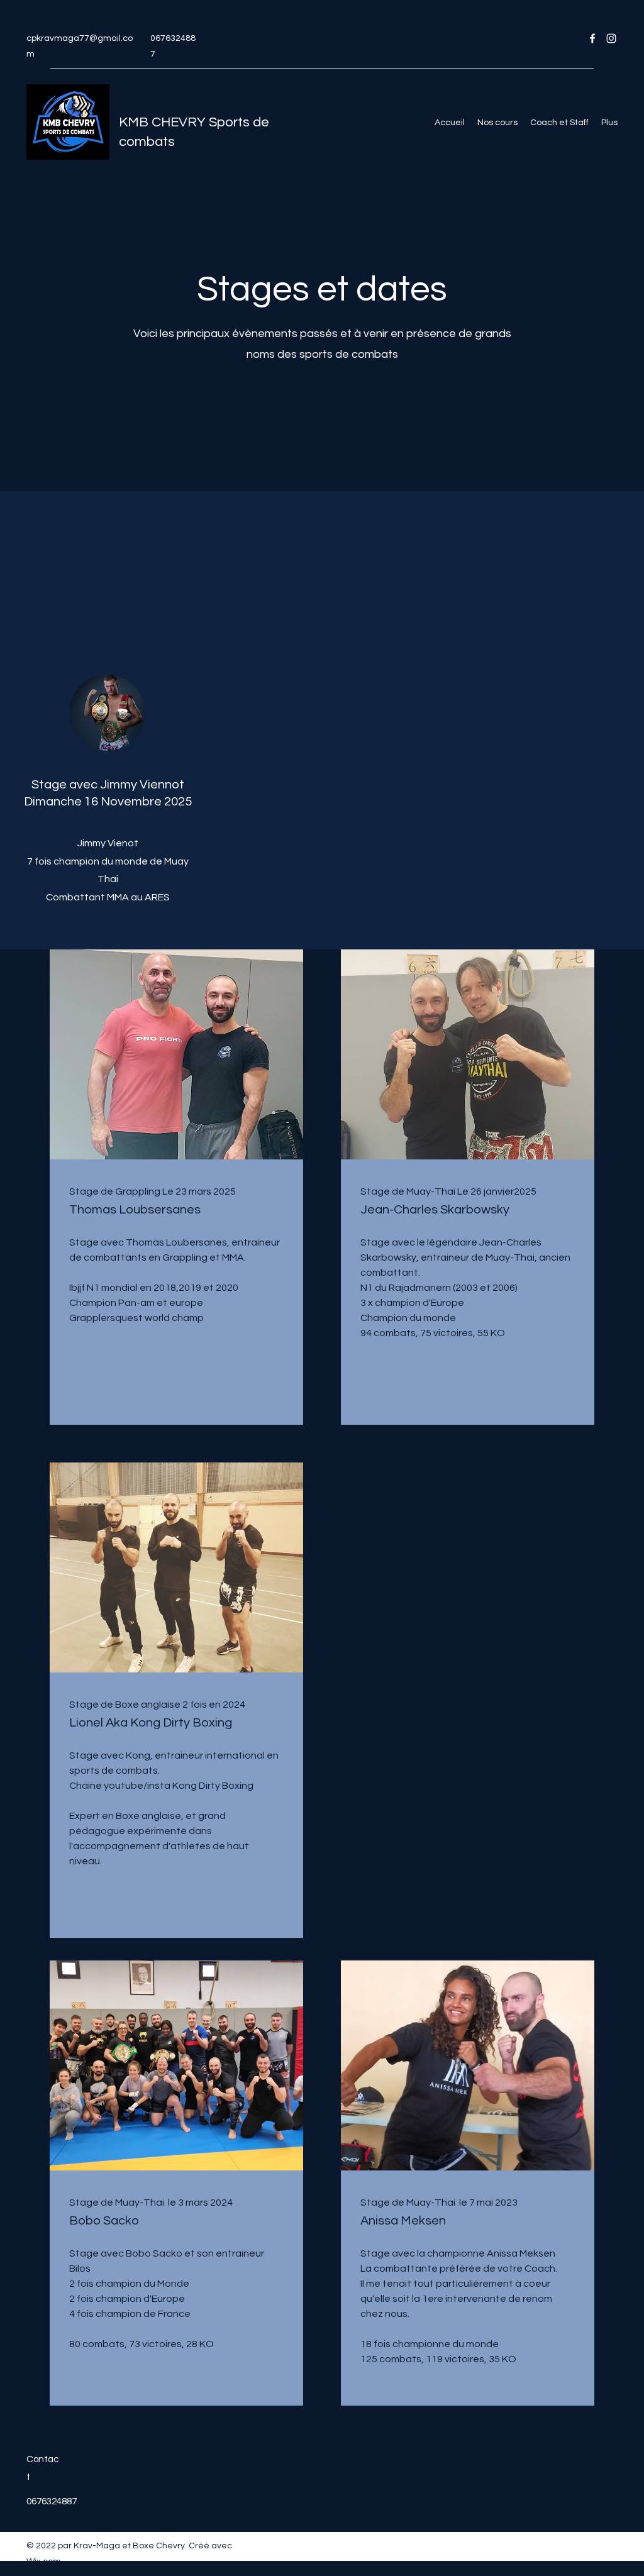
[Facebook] (592, 38)
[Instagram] (611, 38)
